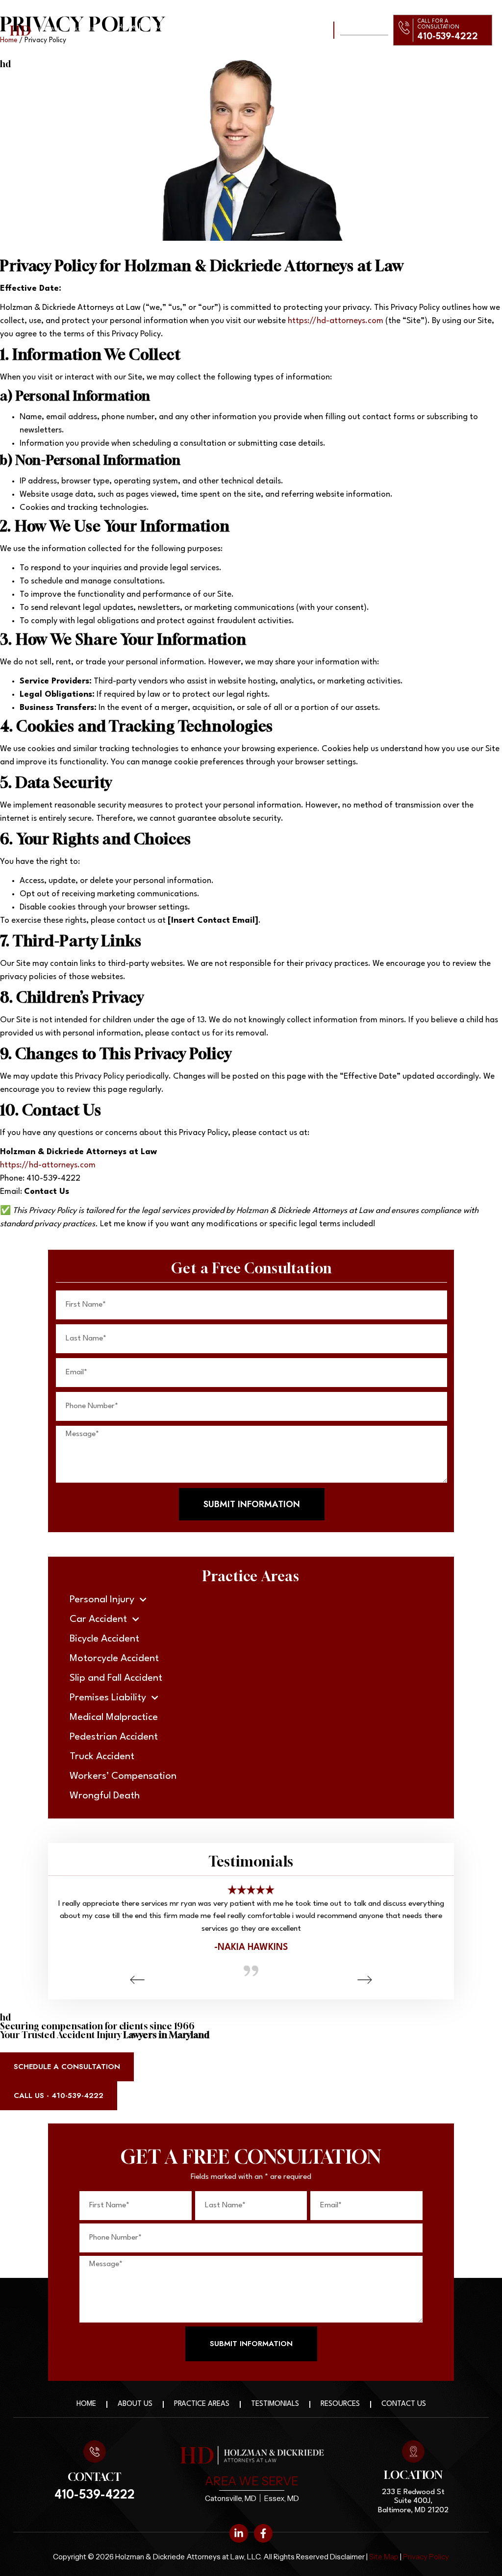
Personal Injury (102, 1600)
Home (126, 26)
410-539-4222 (448, 37)
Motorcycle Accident (114, 1659)
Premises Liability (108, 1698)
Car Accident (98, 1619)
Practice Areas (204, 26)
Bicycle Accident (104, 1639)
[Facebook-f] (263, 2533)
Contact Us (216, 34)
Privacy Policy (425, 2557)
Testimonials (254, 26)
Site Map (384, 2557)
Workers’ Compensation (123, 1776)
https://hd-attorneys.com (336, 321)
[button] (137, 1980)
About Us (158, 26)
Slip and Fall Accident (116, 1678)
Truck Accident (102, 1757)
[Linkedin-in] (239, 2533)
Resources (340, 2404)
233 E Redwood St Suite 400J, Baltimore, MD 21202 (413, 2501)
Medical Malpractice (114, 1717)
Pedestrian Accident (114, 1737)
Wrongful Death (105, 1796)
